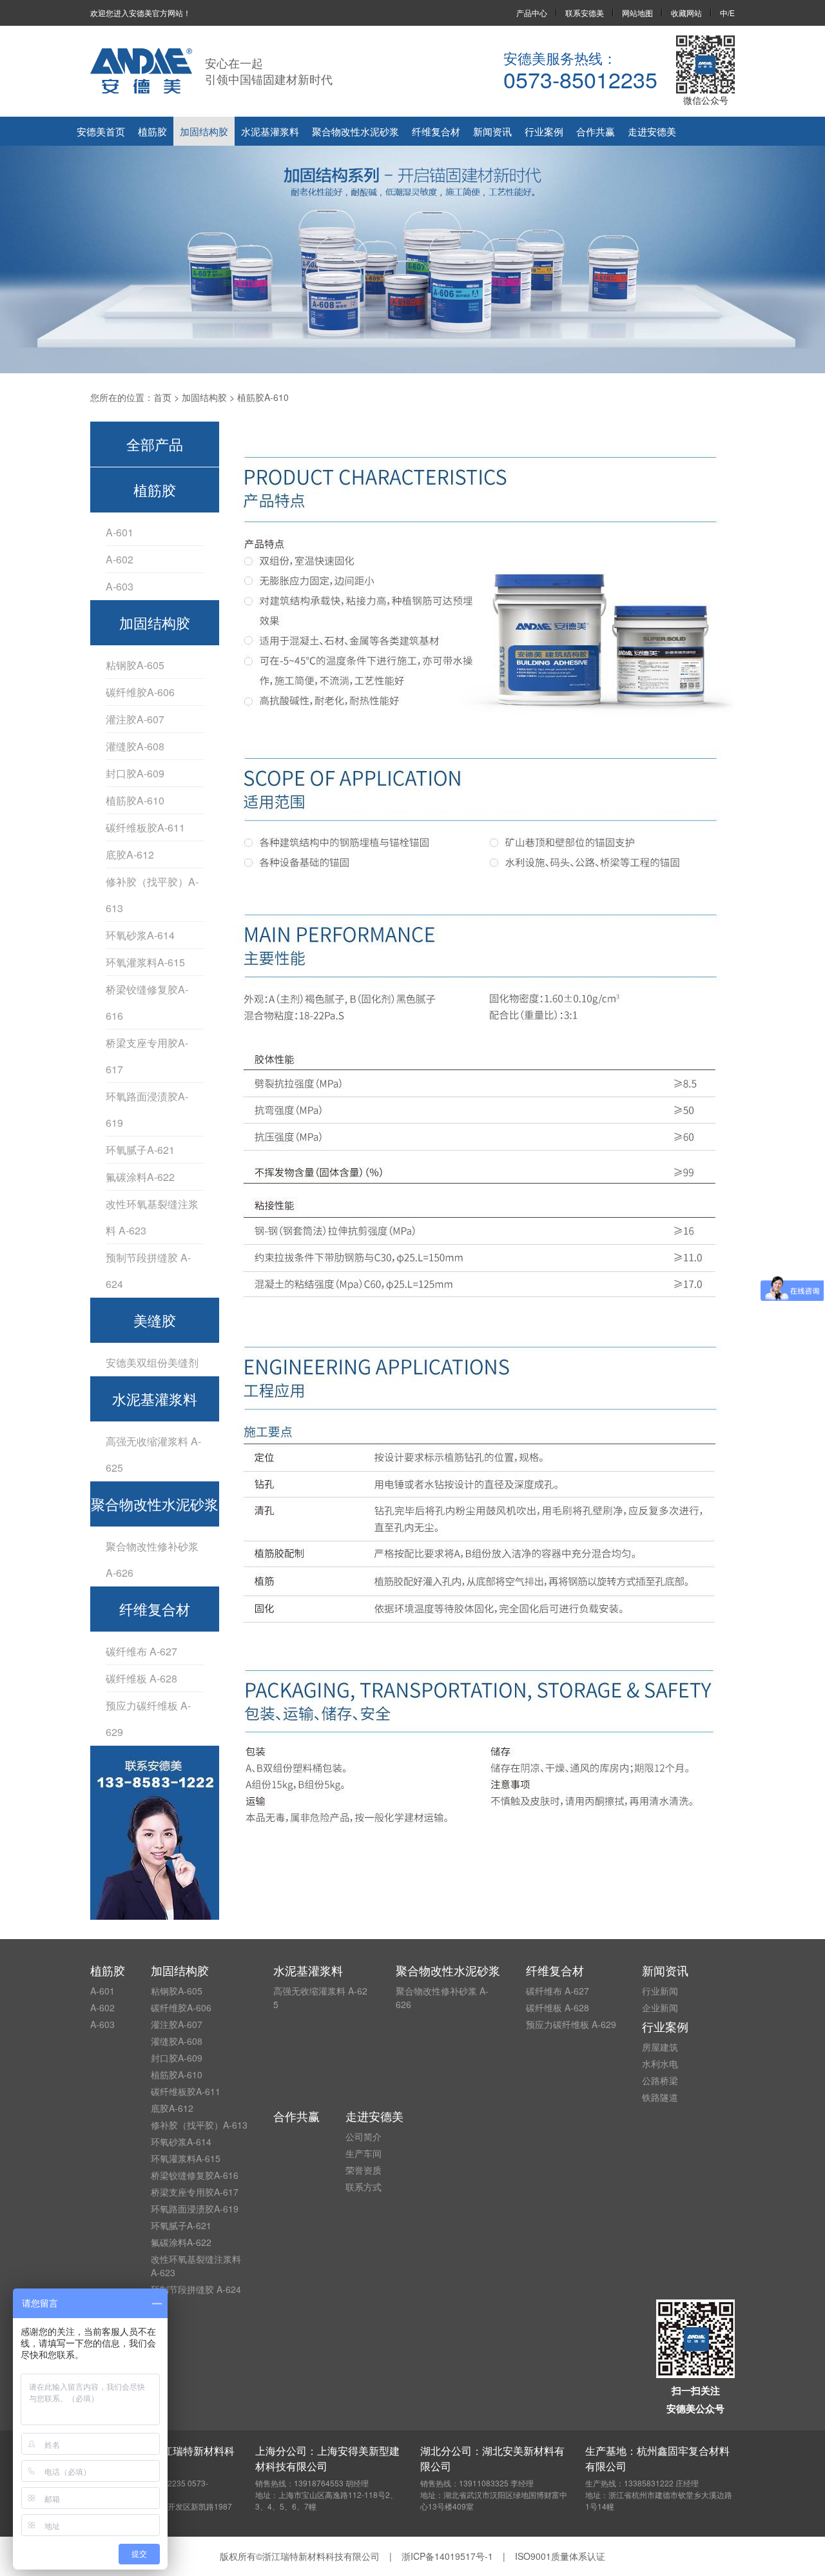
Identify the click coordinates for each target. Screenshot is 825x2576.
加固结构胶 (204, 131)
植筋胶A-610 (135, 800)
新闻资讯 (492, 131)
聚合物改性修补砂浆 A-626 (152, 1559)
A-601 (120, 532)
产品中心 (532, 13)
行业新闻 (660, 1991)
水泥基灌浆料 (270, 131)
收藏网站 (686, 13)
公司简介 (364, 2136)
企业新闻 (660, 2007)
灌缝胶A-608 (135, 746)
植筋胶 (152, 131)
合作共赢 (596, 131)
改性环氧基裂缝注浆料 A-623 (152, 1217)
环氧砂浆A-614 (140, 935)
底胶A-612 (130, 854)
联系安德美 (585, 13)
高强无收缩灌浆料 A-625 (153, 1454)
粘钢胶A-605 (135, 665)
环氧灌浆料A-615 (145, 962)
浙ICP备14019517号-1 (447, 2556)
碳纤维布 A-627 (141, 1651)
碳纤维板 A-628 (141, 1678)
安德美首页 (101, 131)
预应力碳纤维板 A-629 (148, 1719)
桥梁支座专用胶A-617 (147, 1056)
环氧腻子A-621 (140, 1150)
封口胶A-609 (135, 773)
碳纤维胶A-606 (140, 692)
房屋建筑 (660, 2047)
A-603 (120, 586)
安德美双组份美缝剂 (152, 1362)
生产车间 (364, 2153)
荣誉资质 (364, 2170)
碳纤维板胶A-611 (145, 827)
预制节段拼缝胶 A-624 (148, 1271)
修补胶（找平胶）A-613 (152, 895)
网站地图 (637, 13)
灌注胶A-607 (135, 719)
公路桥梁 (660, 2080)
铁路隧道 (660, 2097)
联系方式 (364, 2187)
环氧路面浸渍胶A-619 (147, 1109)
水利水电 (660, 2064)
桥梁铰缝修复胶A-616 (147, 1002)
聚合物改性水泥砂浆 (355, 131)
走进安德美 (652, 131)
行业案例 (544, 131)
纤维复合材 (436, 131)
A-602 (120, 559)
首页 (162, 397)
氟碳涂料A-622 (140, 1177)
